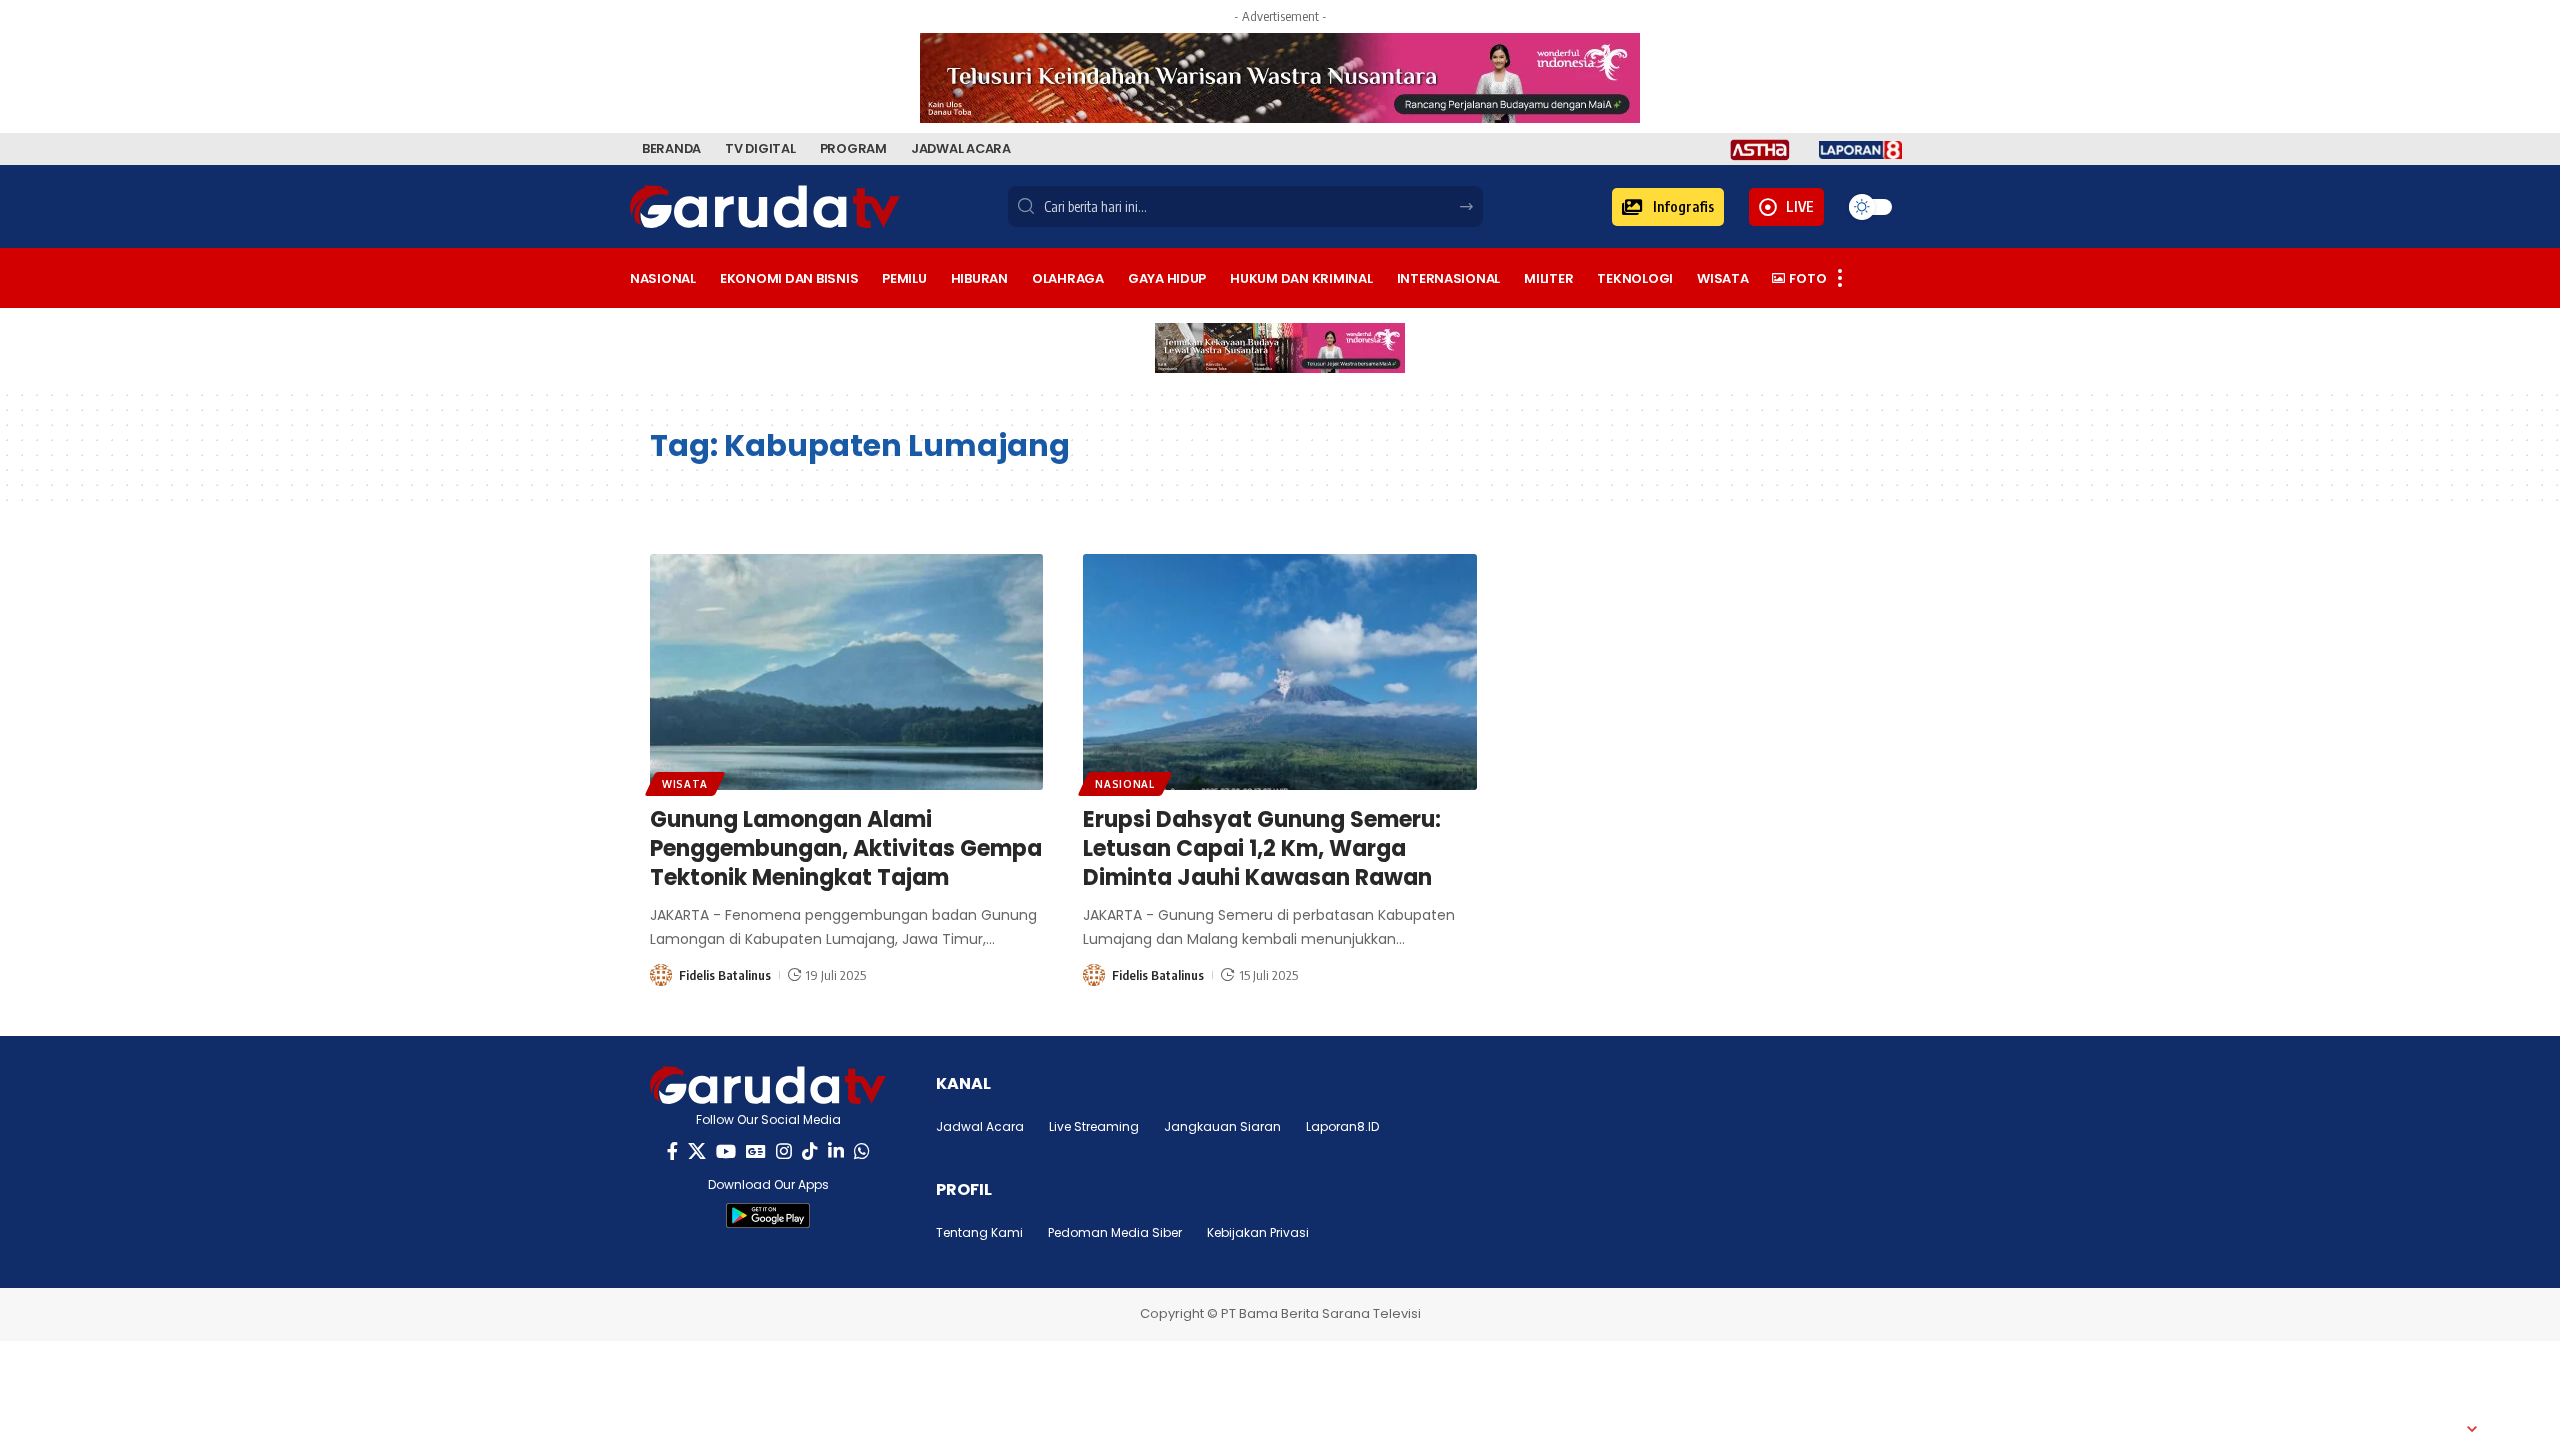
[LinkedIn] (836, 1151)
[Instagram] (784, 1151)
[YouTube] (726, 1151)
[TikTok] (810, 1151)
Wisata (685, 784)
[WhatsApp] (862, 1151)
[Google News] (756, 1151)
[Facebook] (672, 1151)
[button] (1668, 207)
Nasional (1125, 784)
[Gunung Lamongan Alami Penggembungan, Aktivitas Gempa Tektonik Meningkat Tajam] (846, 672)
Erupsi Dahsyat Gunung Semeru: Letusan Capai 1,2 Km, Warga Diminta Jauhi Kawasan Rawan (1262, 848)
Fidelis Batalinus (725, 975)
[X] (697, 1151)
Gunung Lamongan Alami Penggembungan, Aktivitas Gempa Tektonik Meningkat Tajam (846, 848)
